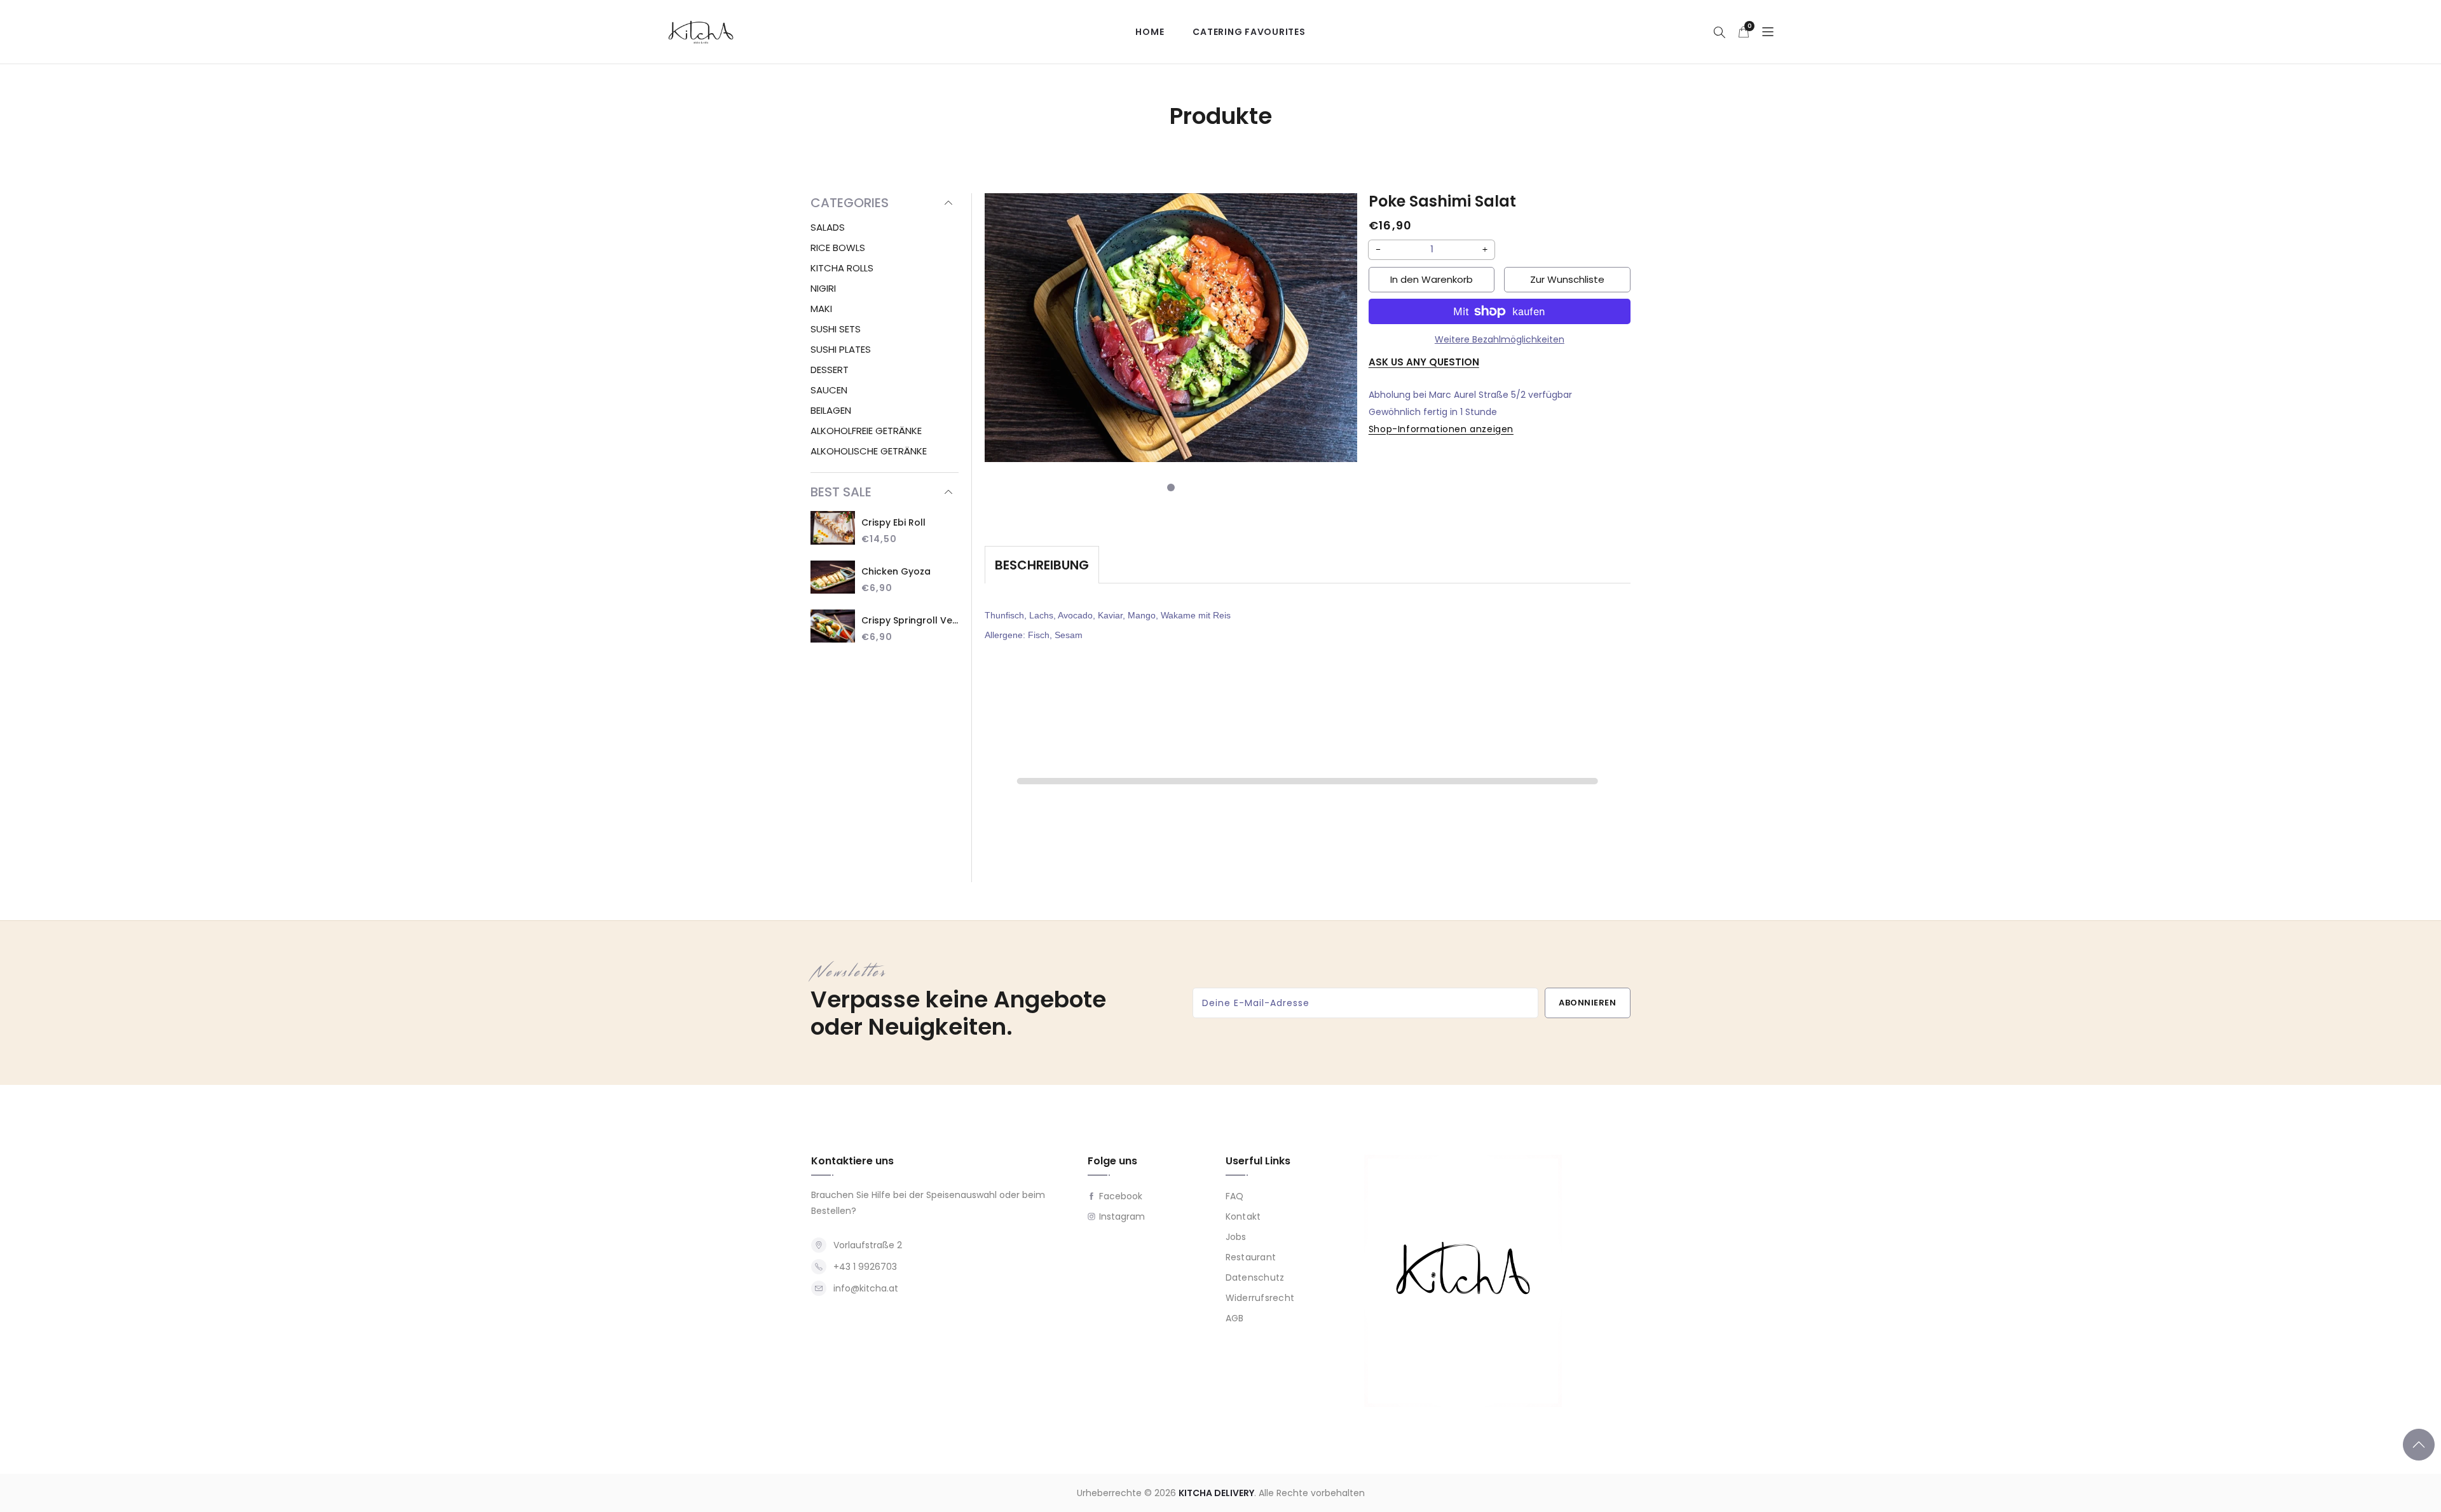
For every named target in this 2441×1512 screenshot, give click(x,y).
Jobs (1236, 1237)
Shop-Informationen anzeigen (1441, 429)
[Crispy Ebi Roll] (833, 529)
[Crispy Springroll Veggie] (833, 628)
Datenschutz (1255, 1278)
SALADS (828, 227)
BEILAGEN (831, 410)
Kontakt (1243, 1217)
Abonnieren (1587, 1003)
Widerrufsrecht (1260, 1298)
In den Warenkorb (1432, 279)
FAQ (1235, 1197)
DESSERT (830, 370)
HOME (1150, 32)
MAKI (821, 309)
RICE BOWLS (838, 248)
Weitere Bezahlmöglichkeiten (1500, 339)
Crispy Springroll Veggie (910, 620)
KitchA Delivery (1216, 1493)
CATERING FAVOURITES (1249, 32)
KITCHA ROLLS (842, 268)
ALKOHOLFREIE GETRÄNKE (866, 431)
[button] (1720, 32)
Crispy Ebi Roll (893, 522)
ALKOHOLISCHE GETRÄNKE (869, 451)
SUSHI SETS (836, 329)
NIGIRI (823, 288)
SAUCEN (829, 390)
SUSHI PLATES (841, 349)
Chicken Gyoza (896, 571)
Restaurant (1251, 1258)
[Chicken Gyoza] (833, 579)
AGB (1235, 1319)
